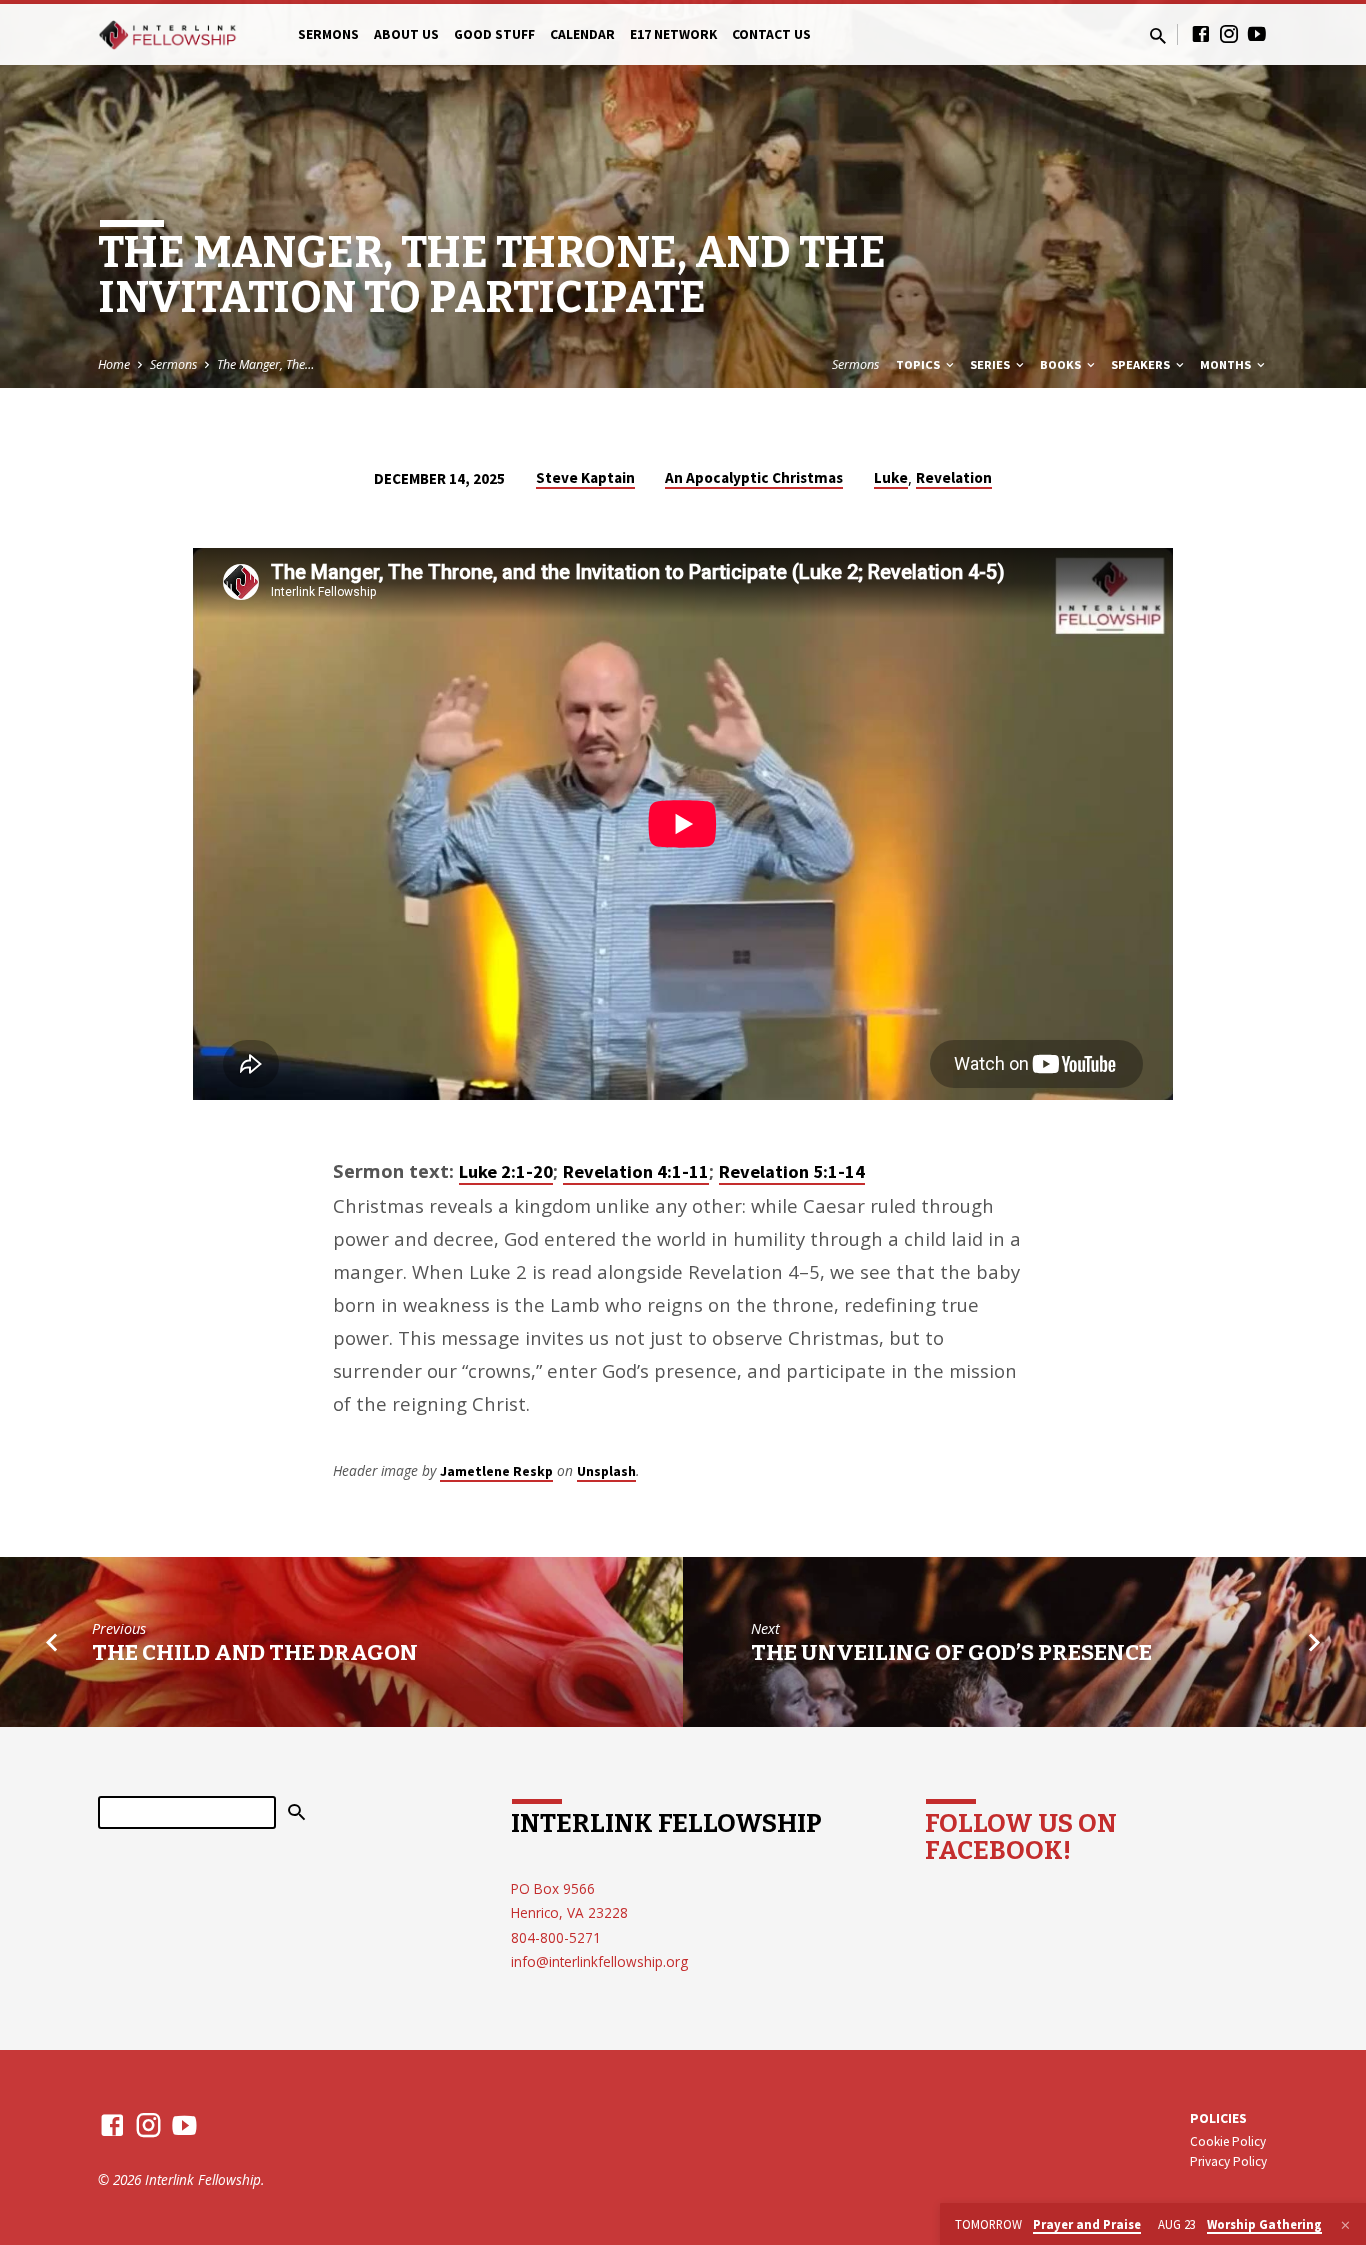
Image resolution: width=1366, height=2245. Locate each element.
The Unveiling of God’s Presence (951, 1652)
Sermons (328, 34)
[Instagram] (1229, 33)
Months (1227, 364)
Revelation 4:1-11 (636, 1171)
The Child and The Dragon (255, 1652)
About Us (406, 34)
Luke (891, 477)
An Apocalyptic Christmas (754, 477)
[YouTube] (1257, 33)
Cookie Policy (1228, 2141)
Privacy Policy (1228, 2161)
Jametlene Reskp (496, 1471)
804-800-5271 (556, 1937)
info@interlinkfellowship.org (599, 1961)
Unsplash (606, 1471)
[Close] (1345, 2225)
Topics (919, 364)
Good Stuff (494, 34)
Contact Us (771, 34)
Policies (1218, 2118)
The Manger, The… (265, 364)
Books (1062, 364)
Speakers (1142, 364)
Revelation (954, 477)
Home (114, 364)
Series (991, 364)
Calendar (582, 34)
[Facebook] (1201, 33)
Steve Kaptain (585, 477)
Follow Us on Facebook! (1021, 1837)
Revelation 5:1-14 (792, 1171)
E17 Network (673, 34)
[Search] (296, 1813)
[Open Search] (1158, 35)
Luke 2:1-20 (506, 1171)
